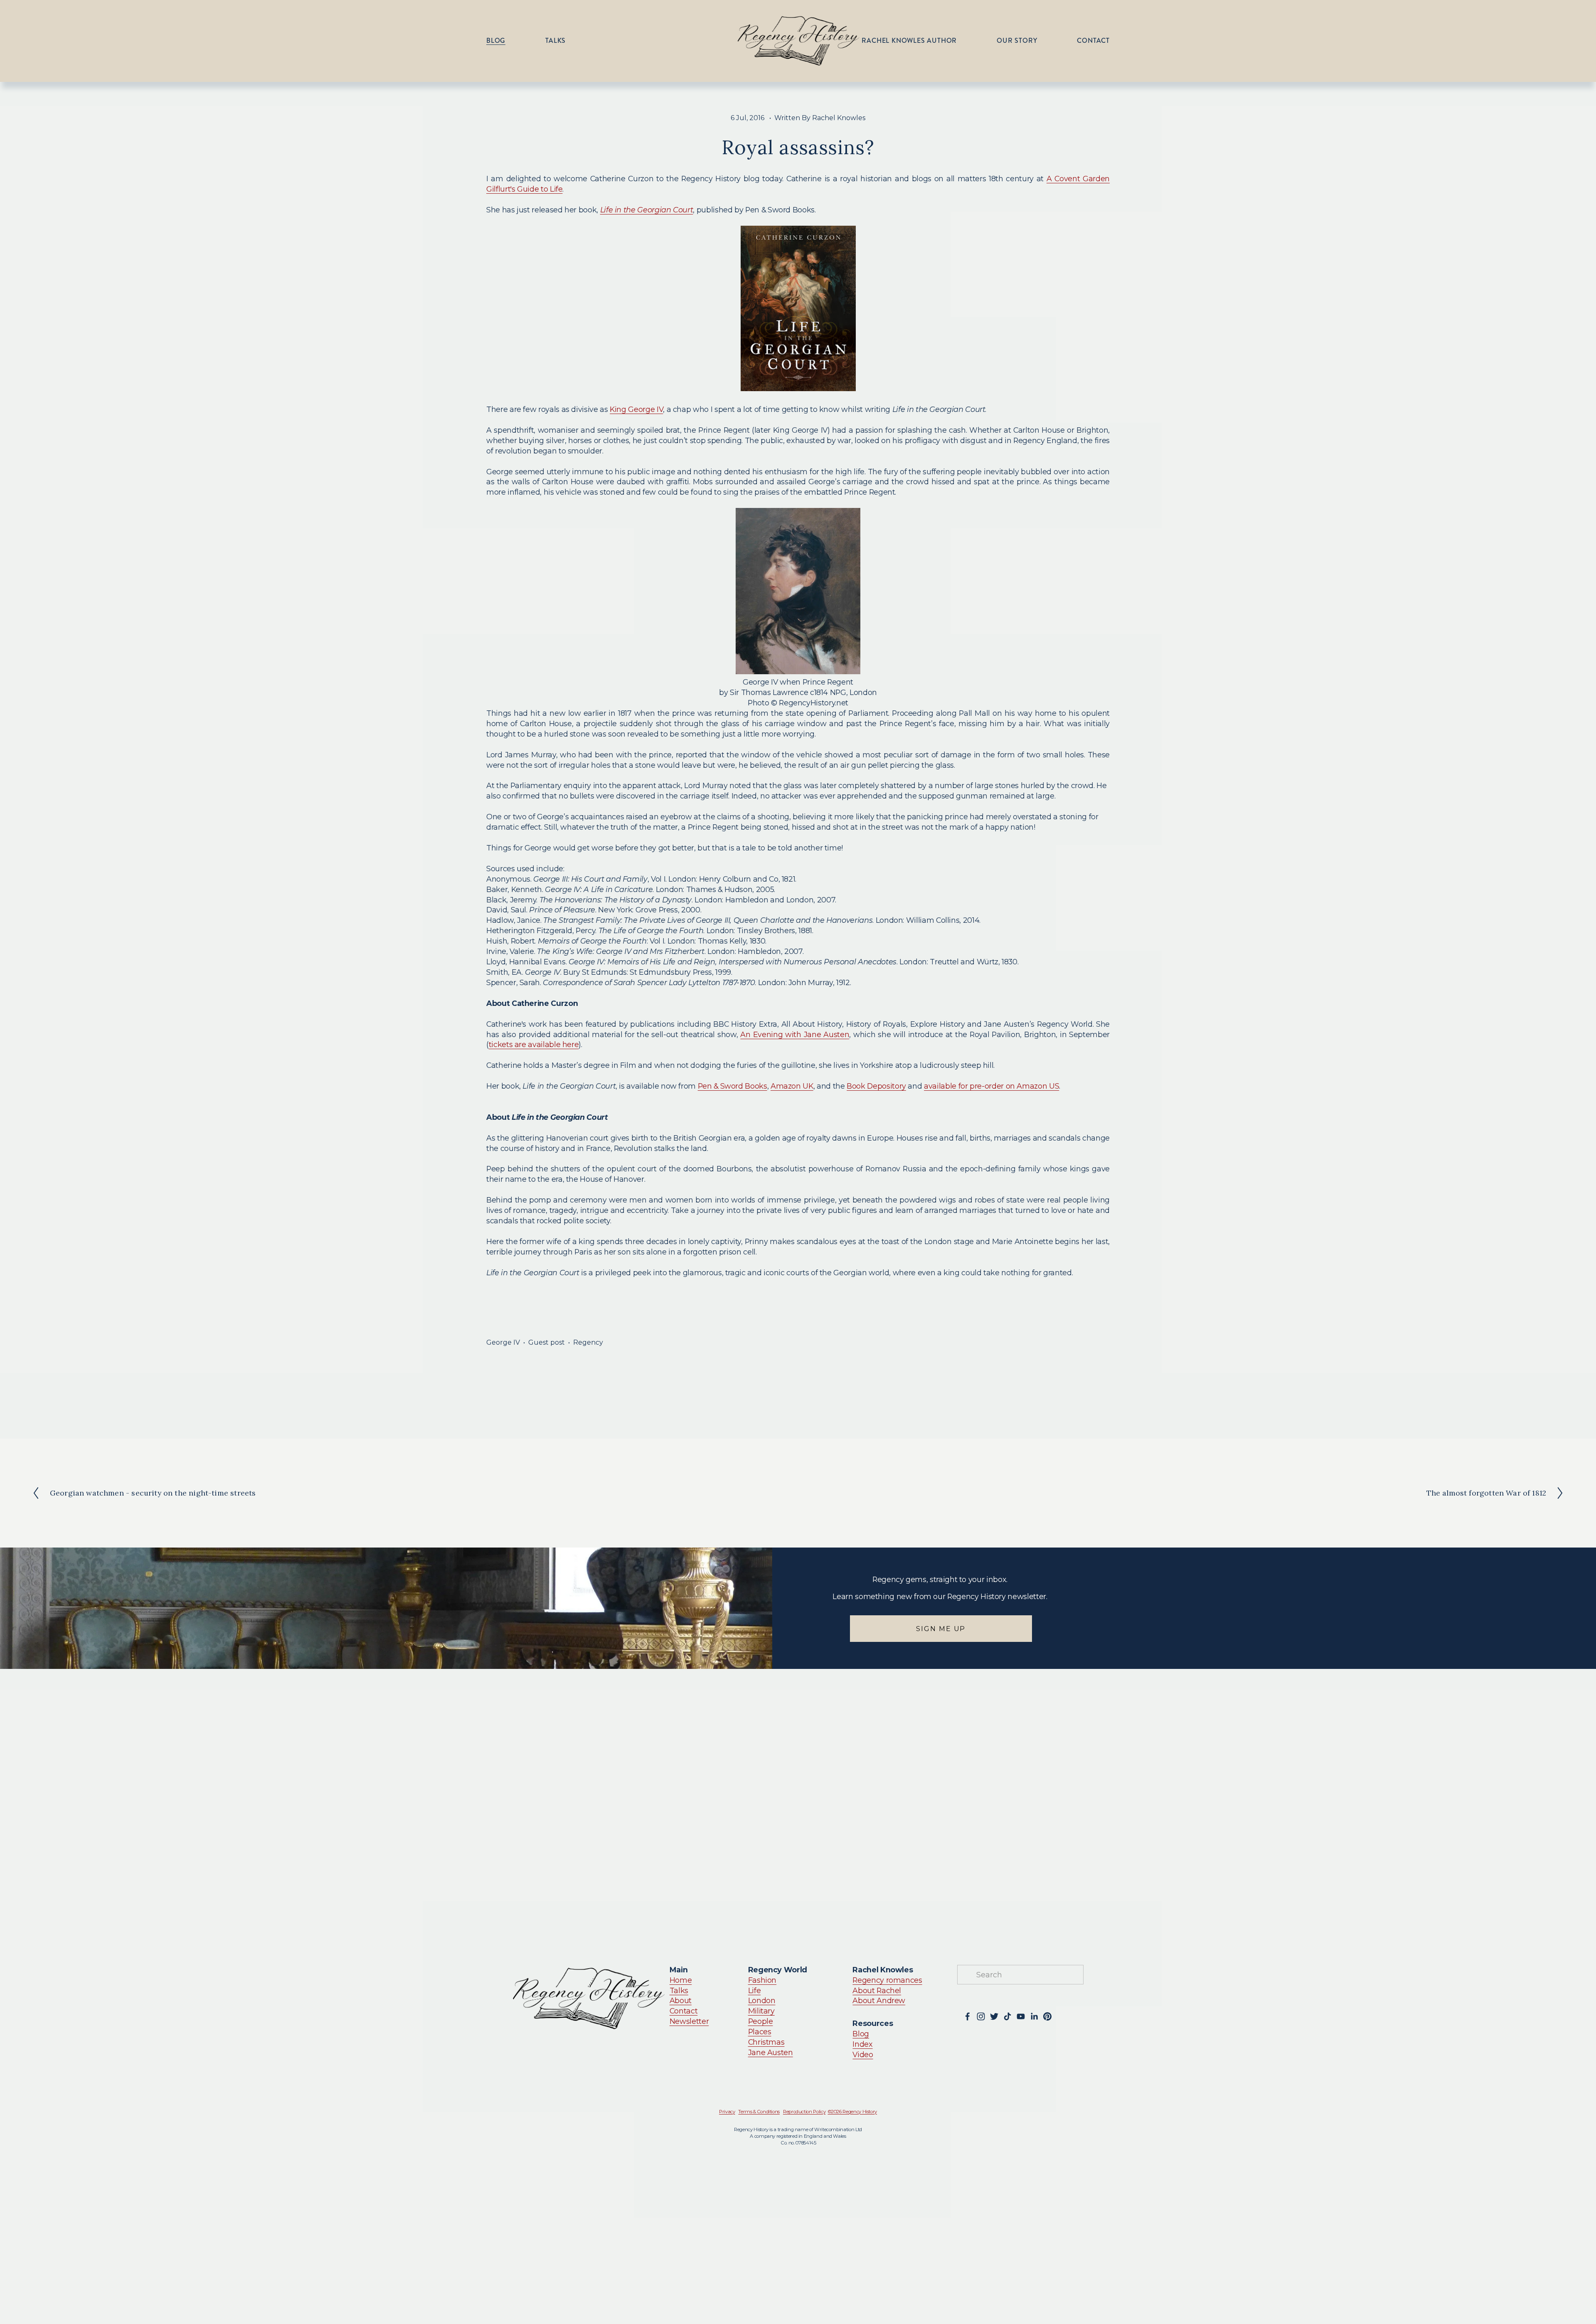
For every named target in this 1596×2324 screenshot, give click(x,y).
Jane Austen (771, 2052)
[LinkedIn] (1034, 2016)
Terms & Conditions (759, 2112)
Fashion (762, 1980)
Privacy (727, 2112)
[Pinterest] (1047, 2016)
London (762, 2000)
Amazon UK (792, 1086)
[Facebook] (968, 2016)
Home (681, 1980)
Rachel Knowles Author (909, 41)
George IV (503, 1342)
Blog (496, 41)
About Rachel (877, 1990)
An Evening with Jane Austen (795, 1034)
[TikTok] (1007, 2016)
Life (755, 1990)
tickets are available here (534, 1044)
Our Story (1017, 41)
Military (761, 2011)
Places (760, 2032)
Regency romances (887, 1980)
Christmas (766, 2042)
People (761, 2021)
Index (862, 2044)
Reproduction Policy (804, 2112)
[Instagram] (981, 2016)
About (681, 2000)
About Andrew (879, 2000)
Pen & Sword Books (733, 1086)
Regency (588, 1342)
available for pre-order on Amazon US (991, 1086)
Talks (555, 41)
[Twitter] (994, 2016)
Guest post (547, 1342)
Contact (1093, 41)
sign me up (941, 1629)
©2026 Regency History (853, 2112)
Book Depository (876, 1086)
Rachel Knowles (839, 118)
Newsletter (689, 2021)
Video (863, 2054)
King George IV (636, 409)
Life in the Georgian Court (647, 210)
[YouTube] (1021, 2016)
